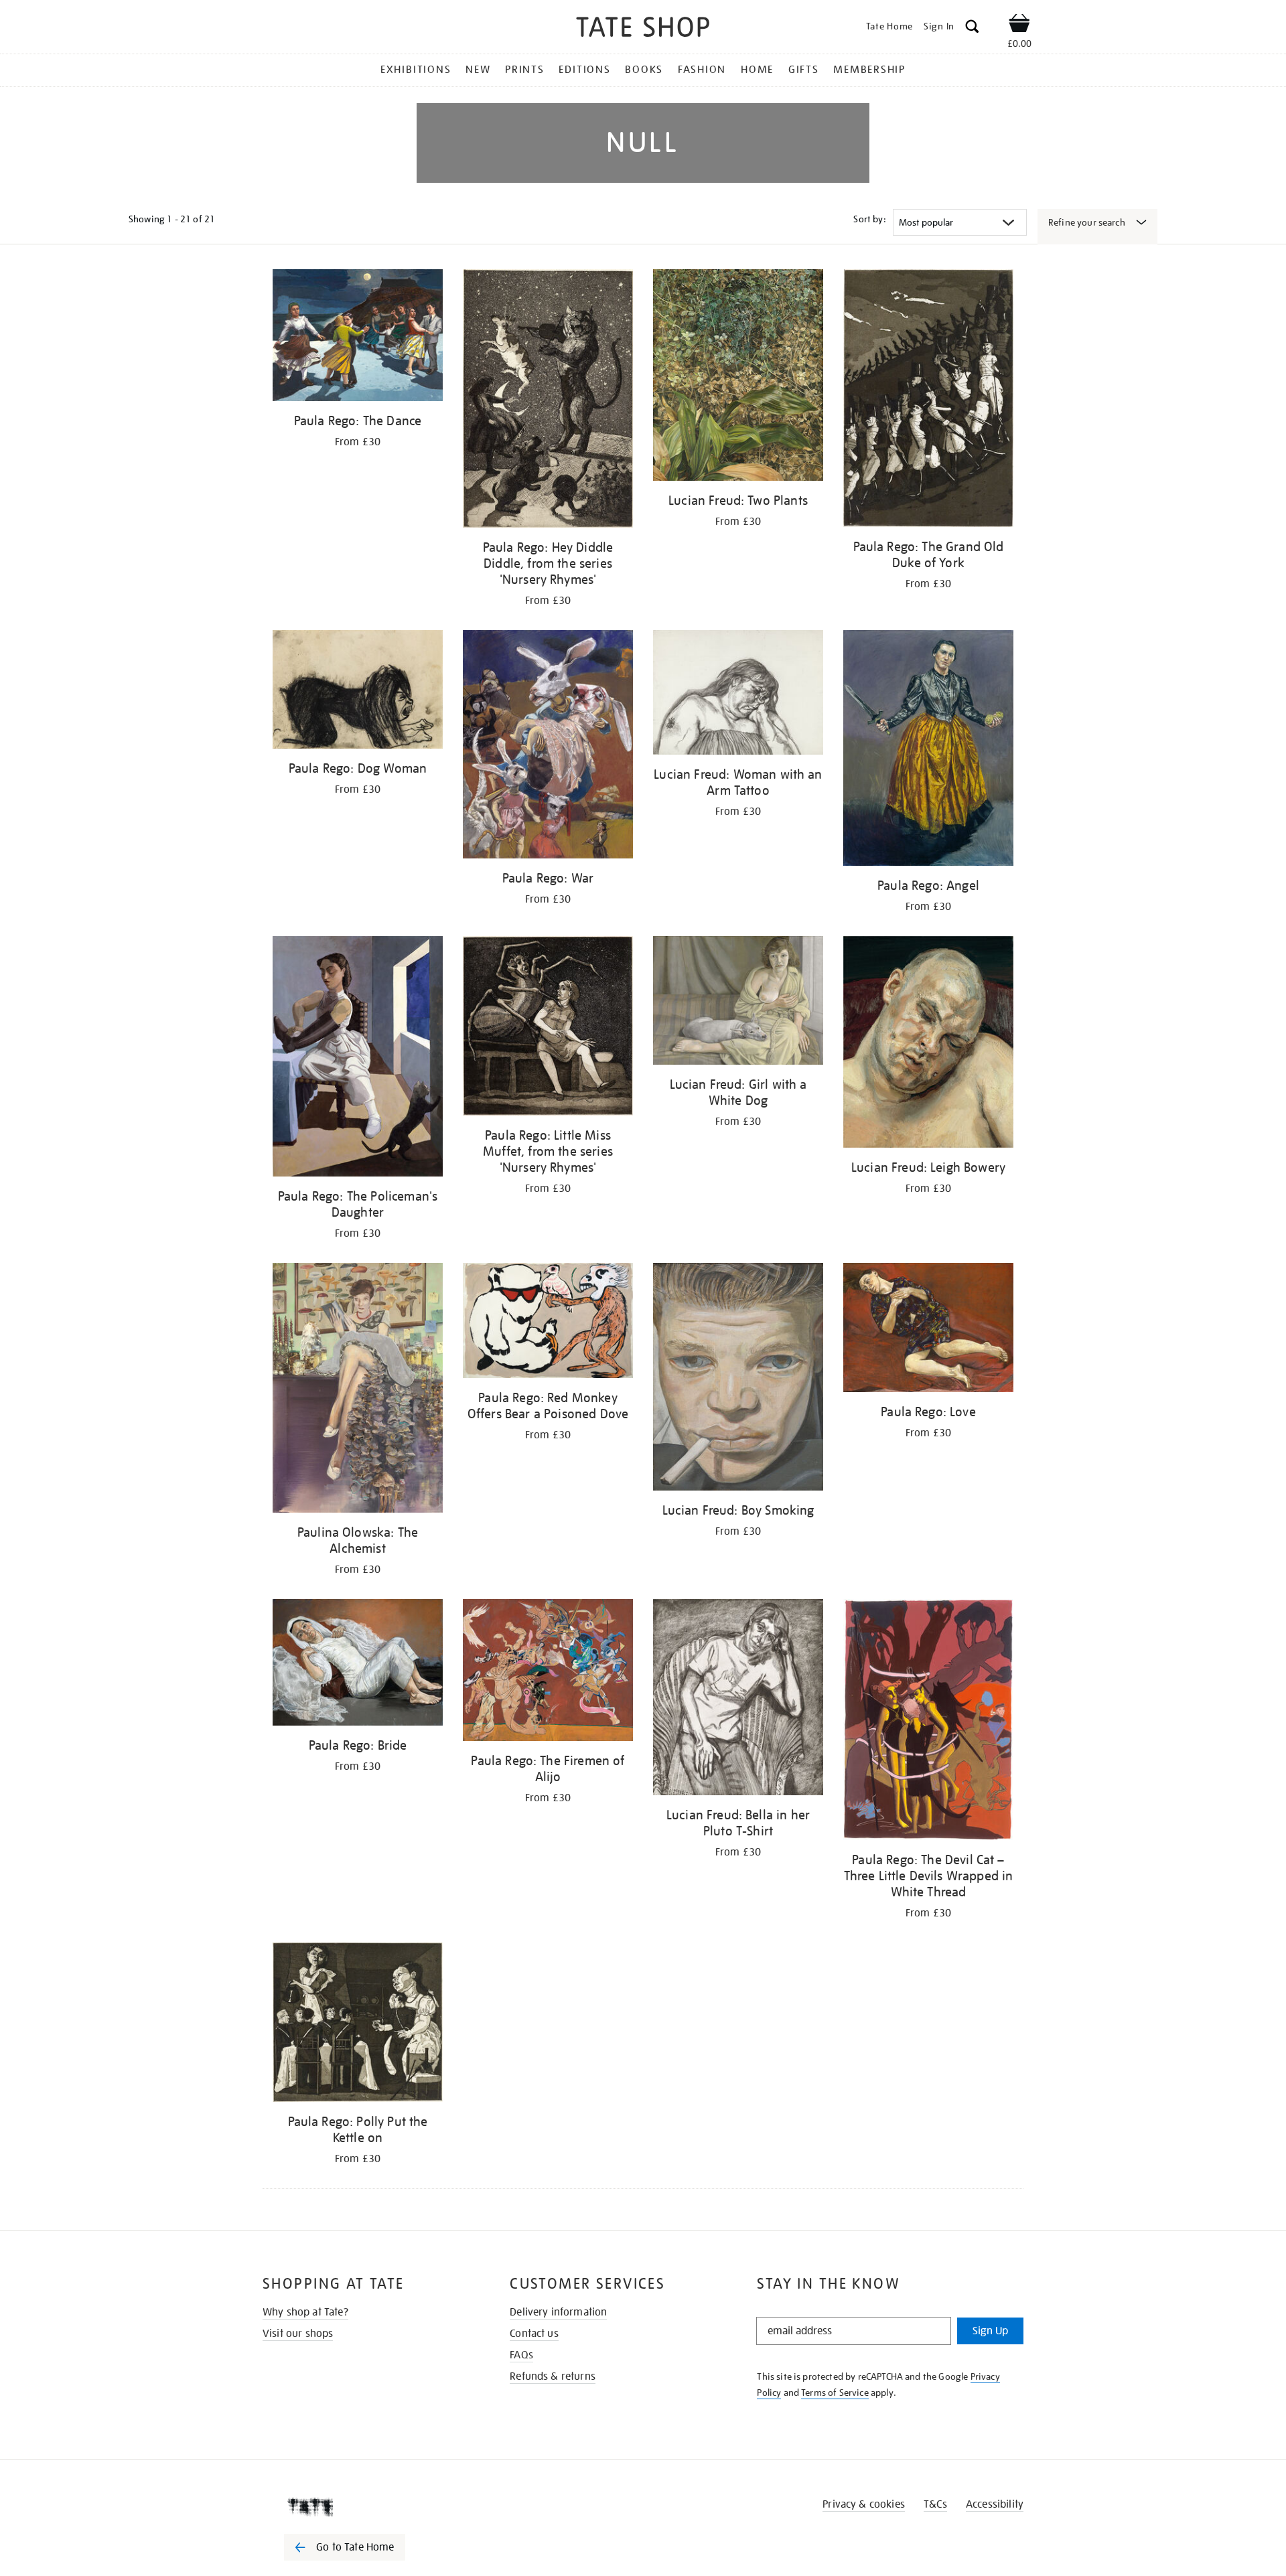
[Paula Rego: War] (548, 746)
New (478, 70)
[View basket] (1019, 25)
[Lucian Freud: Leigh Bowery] (928, 1044)
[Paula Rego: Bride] (358, 1665)
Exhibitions (416, 70)
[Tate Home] (368, 2507)
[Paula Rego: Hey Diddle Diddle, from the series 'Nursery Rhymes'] (548, 401)
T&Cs (935, 2504)
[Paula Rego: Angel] (928, 750)
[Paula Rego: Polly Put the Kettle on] (358, 2025)
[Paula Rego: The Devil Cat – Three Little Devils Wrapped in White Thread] (928, 1722)
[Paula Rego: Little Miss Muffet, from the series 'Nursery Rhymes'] (548, 1028)
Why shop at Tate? (305, 2312)
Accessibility (995, 2504)
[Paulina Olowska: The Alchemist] (358, 1390)
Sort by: (869, 219)
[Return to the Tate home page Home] (643, 29)
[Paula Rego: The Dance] (358, 337)
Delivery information (558, 2312)
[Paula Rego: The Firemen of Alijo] (548, 1672)
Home (757, 70)
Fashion (702, 70)
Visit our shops (298, 2334)
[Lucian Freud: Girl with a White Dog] (738, 1003)
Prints (525, 70)
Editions (584, 70)
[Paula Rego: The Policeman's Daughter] (358, 1059)
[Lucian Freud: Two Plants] (738, 377)
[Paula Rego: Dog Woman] (358, 691)
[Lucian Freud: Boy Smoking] (738, 1379)
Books (644, 70)
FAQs (521, 2355)
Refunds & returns (553, 2376)
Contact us (534, 2334)
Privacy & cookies (864, 2504)
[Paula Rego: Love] (928, 1330)
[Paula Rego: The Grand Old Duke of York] (928, 400)
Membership (869, 70)
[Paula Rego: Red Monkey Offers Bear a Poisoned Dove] (548, 1323)
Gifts (804, 70)
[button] (972, 28)
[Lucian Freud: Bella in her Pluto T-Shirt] (738, 1699)
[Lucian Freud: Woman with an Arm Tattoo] (738, 695)
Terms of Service (835, 2393)
